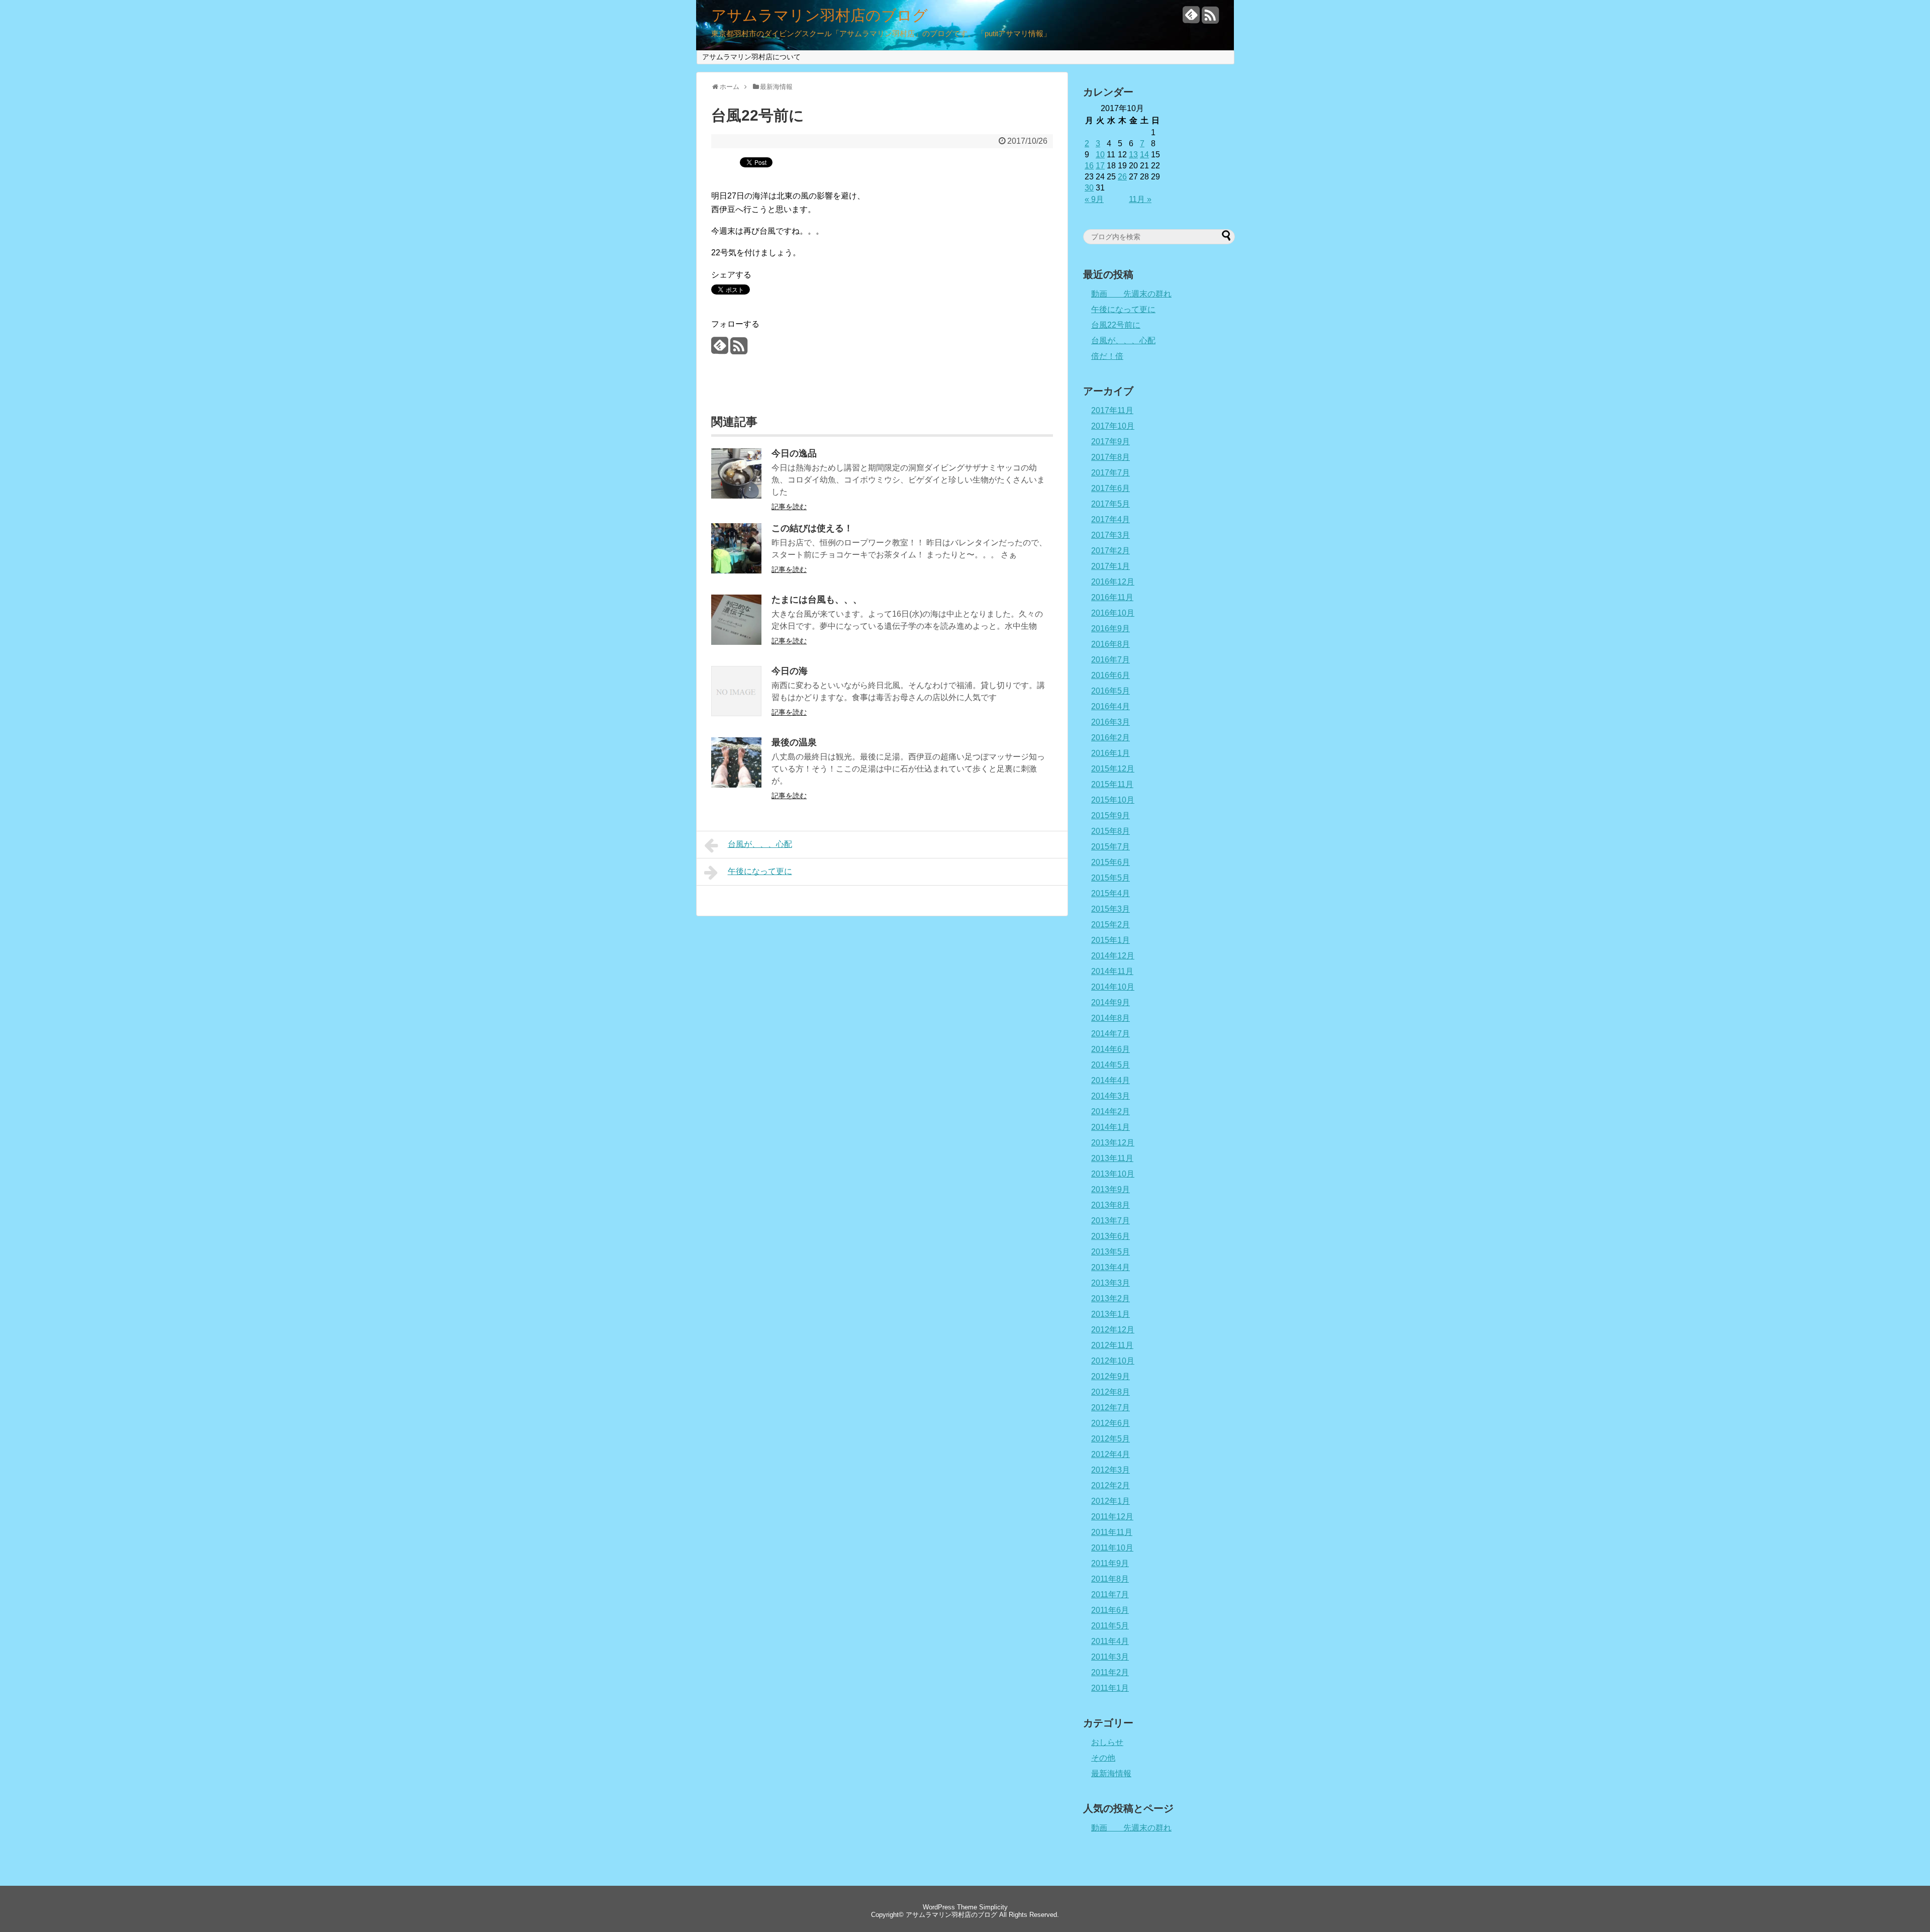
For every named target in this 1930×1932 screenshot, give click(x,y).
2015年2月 (1111, 925)
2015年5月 (1111, 878)
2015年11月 (1112, 784)
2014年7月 (1111, 1034)
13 (1133, 155)
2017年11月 (1112, 410)
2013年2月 (1111, 1298)
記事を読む (789, 507)
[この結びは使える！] (736, 571)
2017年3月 (1111, 535)
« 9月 (1094, 199)
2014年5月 (1111, 1065)
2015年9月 (1111, 815)
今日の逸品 (794, 453)
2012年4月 (1111, 1454)
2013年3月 (1111, 1283)
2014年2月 (1111, 1112)
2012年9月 (1111, 1376)
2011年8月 (1110, 1579)
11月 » (1140, 199)
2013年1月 (1111, 1314)
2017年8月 (1111, 457)
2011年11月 (1112, 1532)
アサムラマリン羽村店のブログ (819, 16)
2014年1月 (1111, 1127)
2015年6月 (1111, 862)
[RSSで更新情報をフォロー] (1210, 19)
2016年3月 (1111, 722)
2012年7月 (1111, 1408)
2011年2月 (1110, 1672)
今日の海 (790, 671)
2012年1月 (1111, 1501)
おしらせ (1107, 1742)
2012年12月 (1113, 1330)
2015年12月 (1113, 769)
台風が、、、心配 (760, 844)
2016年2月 (1111, 738)
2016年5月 (1111, 691)
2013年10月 (1113, 1174)
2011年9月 (1110, 1563)
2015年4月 (1111, 893)
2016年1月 (1111, 753)
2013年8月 (1111, 1205)
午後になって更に (760, 871)
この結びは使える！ (812, 528)
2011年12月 (1112, 1517)
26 (1122, 177)
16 (1089, 166)
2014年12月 (1113, 956)
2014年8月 (1111, 1018)
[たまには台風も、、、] (736, 642)
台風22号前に (1116, 325)
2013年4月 (1111, 1267)
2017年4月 (1111, 519)
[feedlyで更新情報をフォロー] (1191, 19)
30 (1089, 188)
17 (1100, 166)
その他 (1103, 1758)
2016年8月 (1111, 644)
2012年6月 (1111, 1423)
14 (1144, 155)
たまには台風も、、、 (817, 600)
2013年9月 (1111, 1189)
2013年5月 (1111, 1252)
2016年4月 (1111, 706)
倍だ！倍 (1107, 356)
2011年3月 (1110, 1657)
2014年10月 (1113, 987)
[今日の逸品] (736, 496)
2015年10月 (1113, 800)
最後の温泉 (794, 742)
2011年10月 (1112, 1548)
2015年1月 (1111, 940)
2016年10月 (1113, 613)
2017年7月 (1111, 473)
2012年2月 (1111, 1485)
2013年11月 (1112, 1158)
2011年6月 (1110, 1610)
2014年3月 (1111, 1096)
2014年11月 (1112, 971)
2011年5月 (1110, 1626)
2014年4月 (1111, 1080)
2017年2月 (1111, 551)
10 (1100, 155)
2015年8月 (1111, 831)
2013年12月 (1113, 1143)
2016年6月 (1111, 675)
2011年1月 (1110, 1688)
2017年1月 (1111, 566)
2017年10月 (1113, 426)
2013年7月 (1111, 1221)
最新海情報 (1111, 1773)
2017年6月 (1111, 488)
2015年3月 (1111, 909)
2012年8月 (1111, 1392)
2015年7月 (1111, 847)
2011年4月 (1110, 1641)
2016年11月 (1112, 597)
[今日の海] (736, 713)
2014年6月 (1111, 1049)
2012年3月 (1111, 1470)
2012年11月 (1112, 1345)
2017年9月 (1111, 442)
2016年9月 (1111, 629)
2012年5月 (1111, 1439)
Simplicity (993, 1907)
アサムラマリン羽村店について (751, 57)
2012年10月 (1113, 1361)
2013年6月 (1111, 1236)
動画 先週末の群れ (1131, 294)
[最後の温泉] (736, 785)
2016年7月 (1111, 660)
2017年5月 (1111, 504)
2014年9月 (1111, 1002)
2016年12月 (1113, 582)
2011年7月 (1110, 1595)
